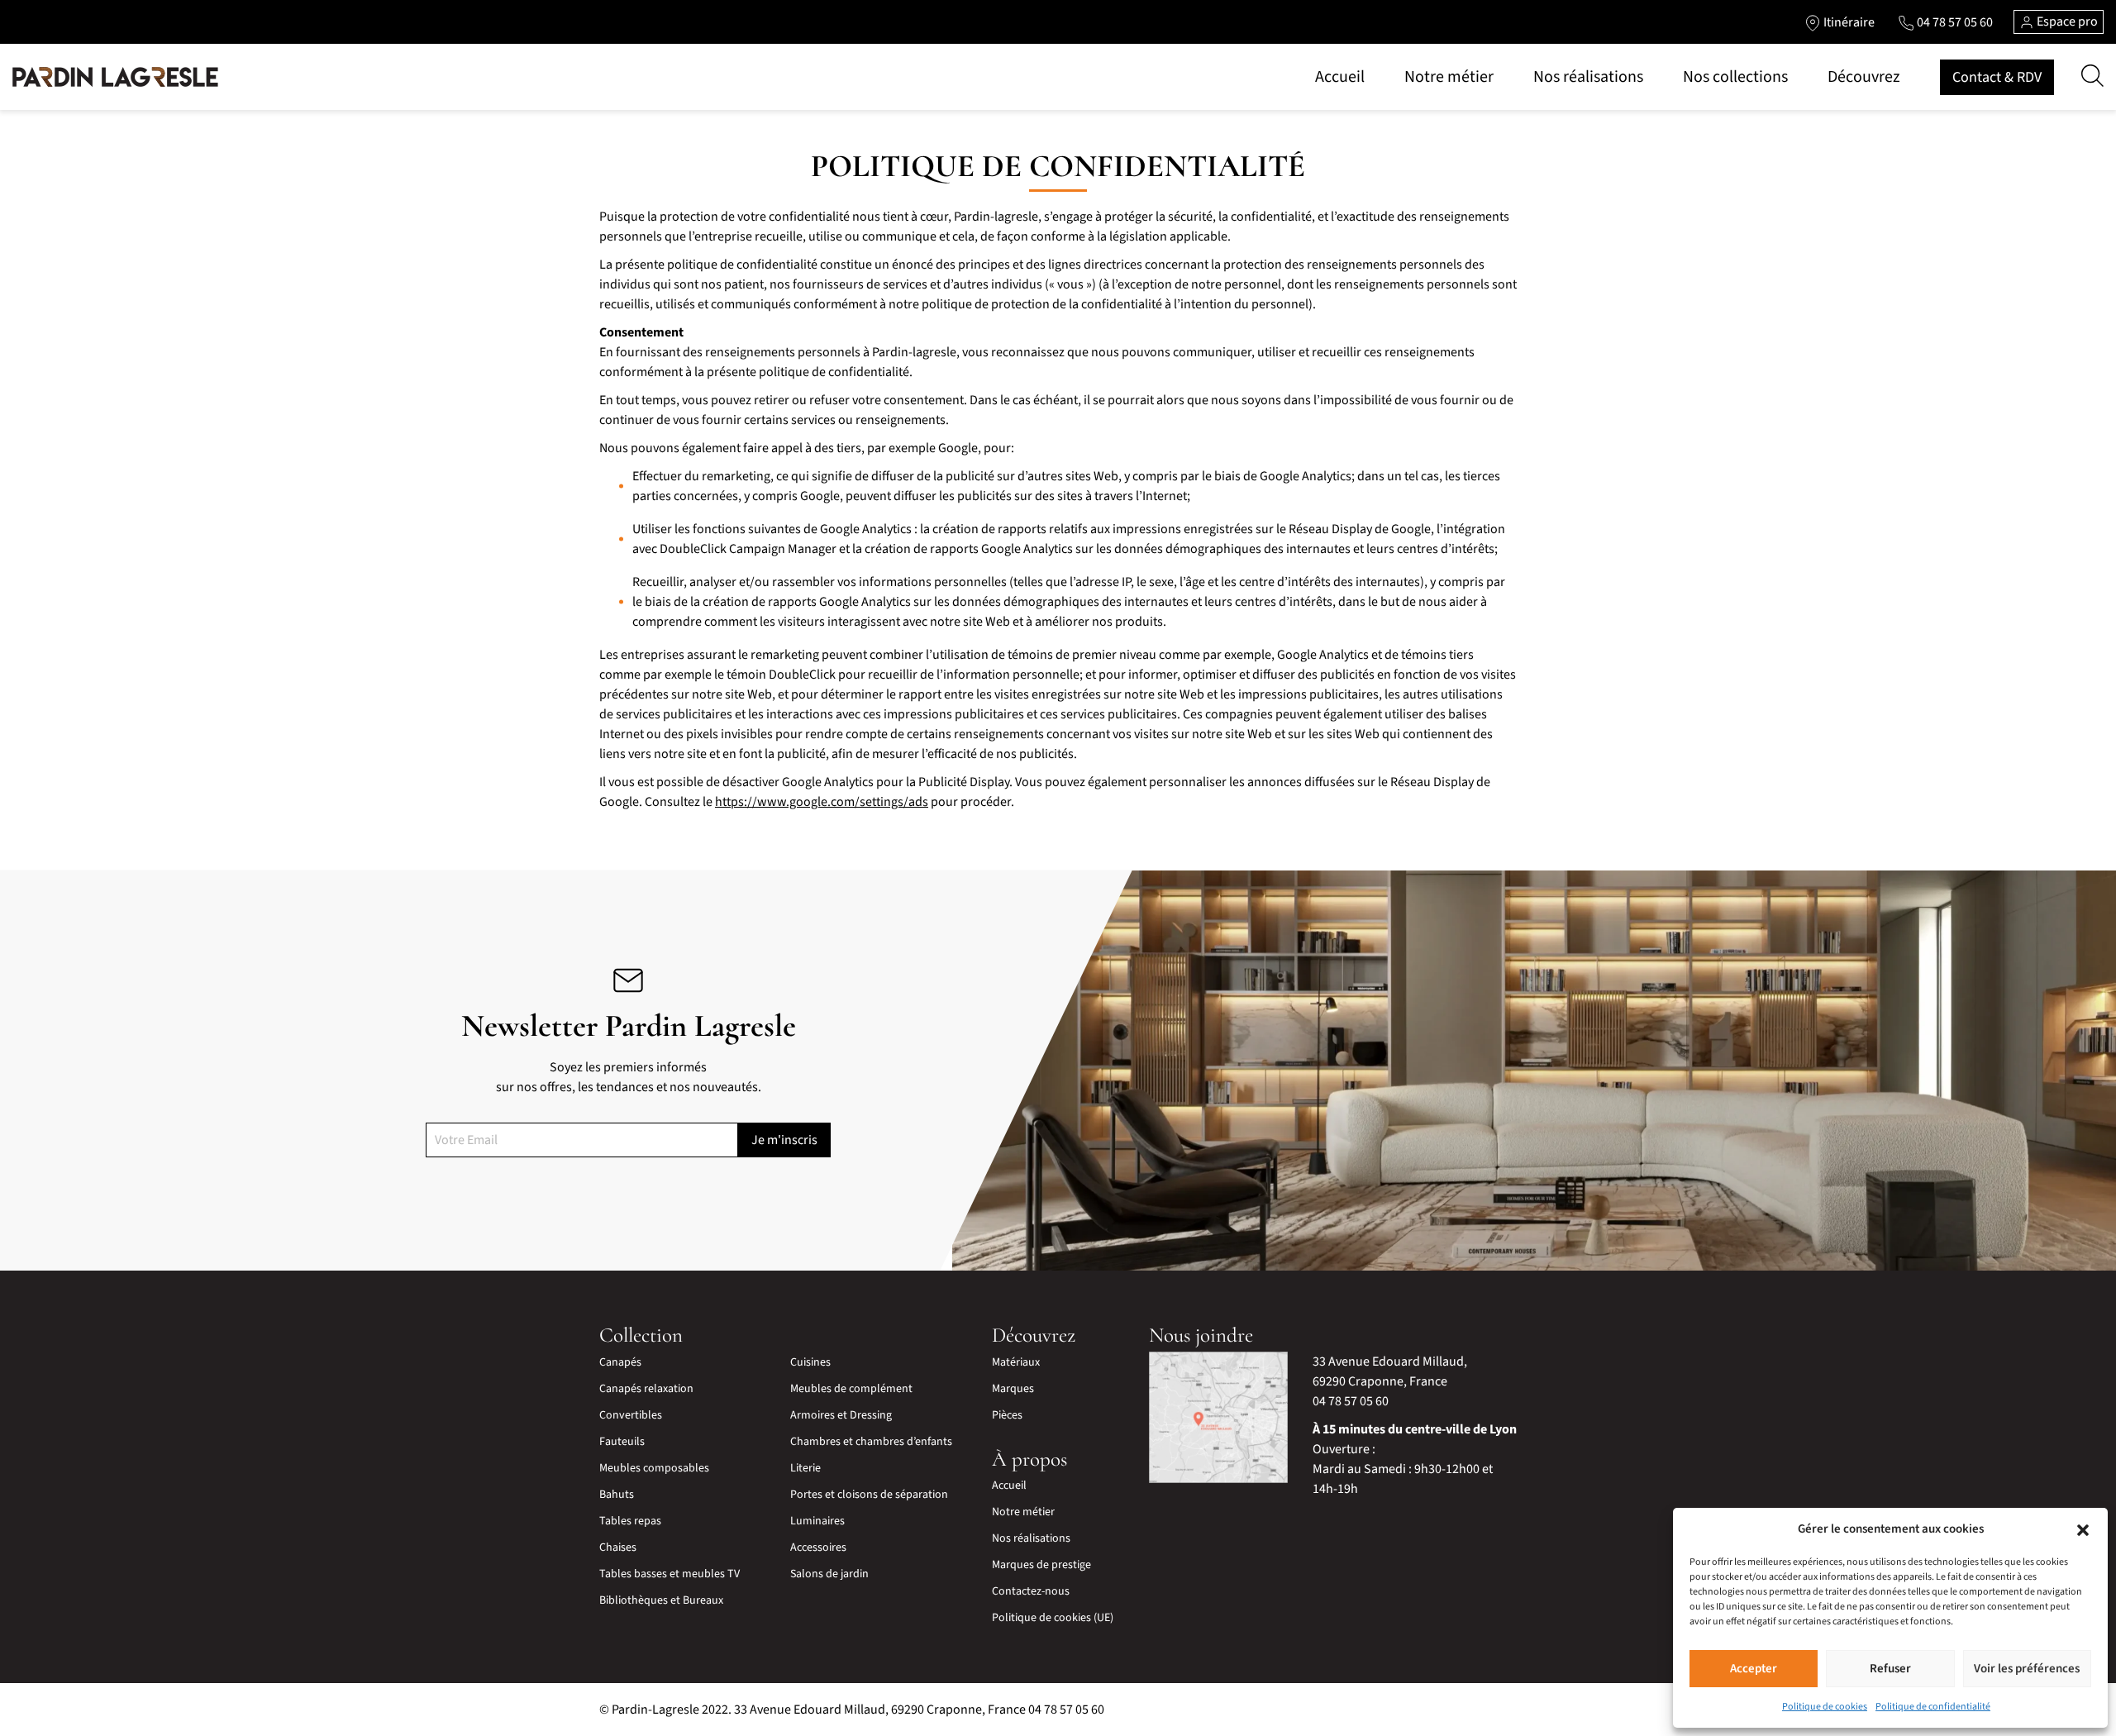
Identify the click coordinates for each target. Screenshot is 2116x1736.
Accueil (1340, 77)
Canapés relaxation (646, 1389)
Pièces (1007, 1415)
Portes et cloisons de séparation (869, 1495)
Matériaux (1016, 1362)
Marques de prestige (1041, 1565)
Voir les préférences (2027, 1669)
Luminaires (817, 1521)
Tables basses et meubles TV (670, 1574)
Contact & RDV (1997, 77)
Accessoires (818, 1548)
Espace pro (2066, 21)
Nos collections (1735, 77)
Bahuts (617, 1495)
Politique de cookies (1825, 1707)
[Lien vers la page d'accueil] (115, 77)
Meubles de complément (851, 1389)
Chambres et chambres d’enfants (871, 1442)
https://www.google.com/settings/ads (822, 802)
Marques (1013, 1389)
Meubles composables (654, 1468)
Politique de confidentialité (1933, 1707)
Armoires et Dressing (841, 1415)
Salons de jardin (829, 1574)
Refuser (1890, 1669)
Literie (805, 1468)
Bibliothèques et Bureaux (661, 1600)
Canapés (620, 1362)
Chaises (618, 1548)
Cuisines (810, 1362)
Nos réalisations (1588, 77)
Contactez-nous (1031, 1591)
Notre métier (1449, 77)
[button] (2083, 1529)
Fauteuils (622, 1442)
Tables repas (630, 1521)
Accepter (1754, 1669)
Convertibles (631, 1415)
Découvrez (1864, 77)
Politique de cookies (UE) (1053, 1618)
